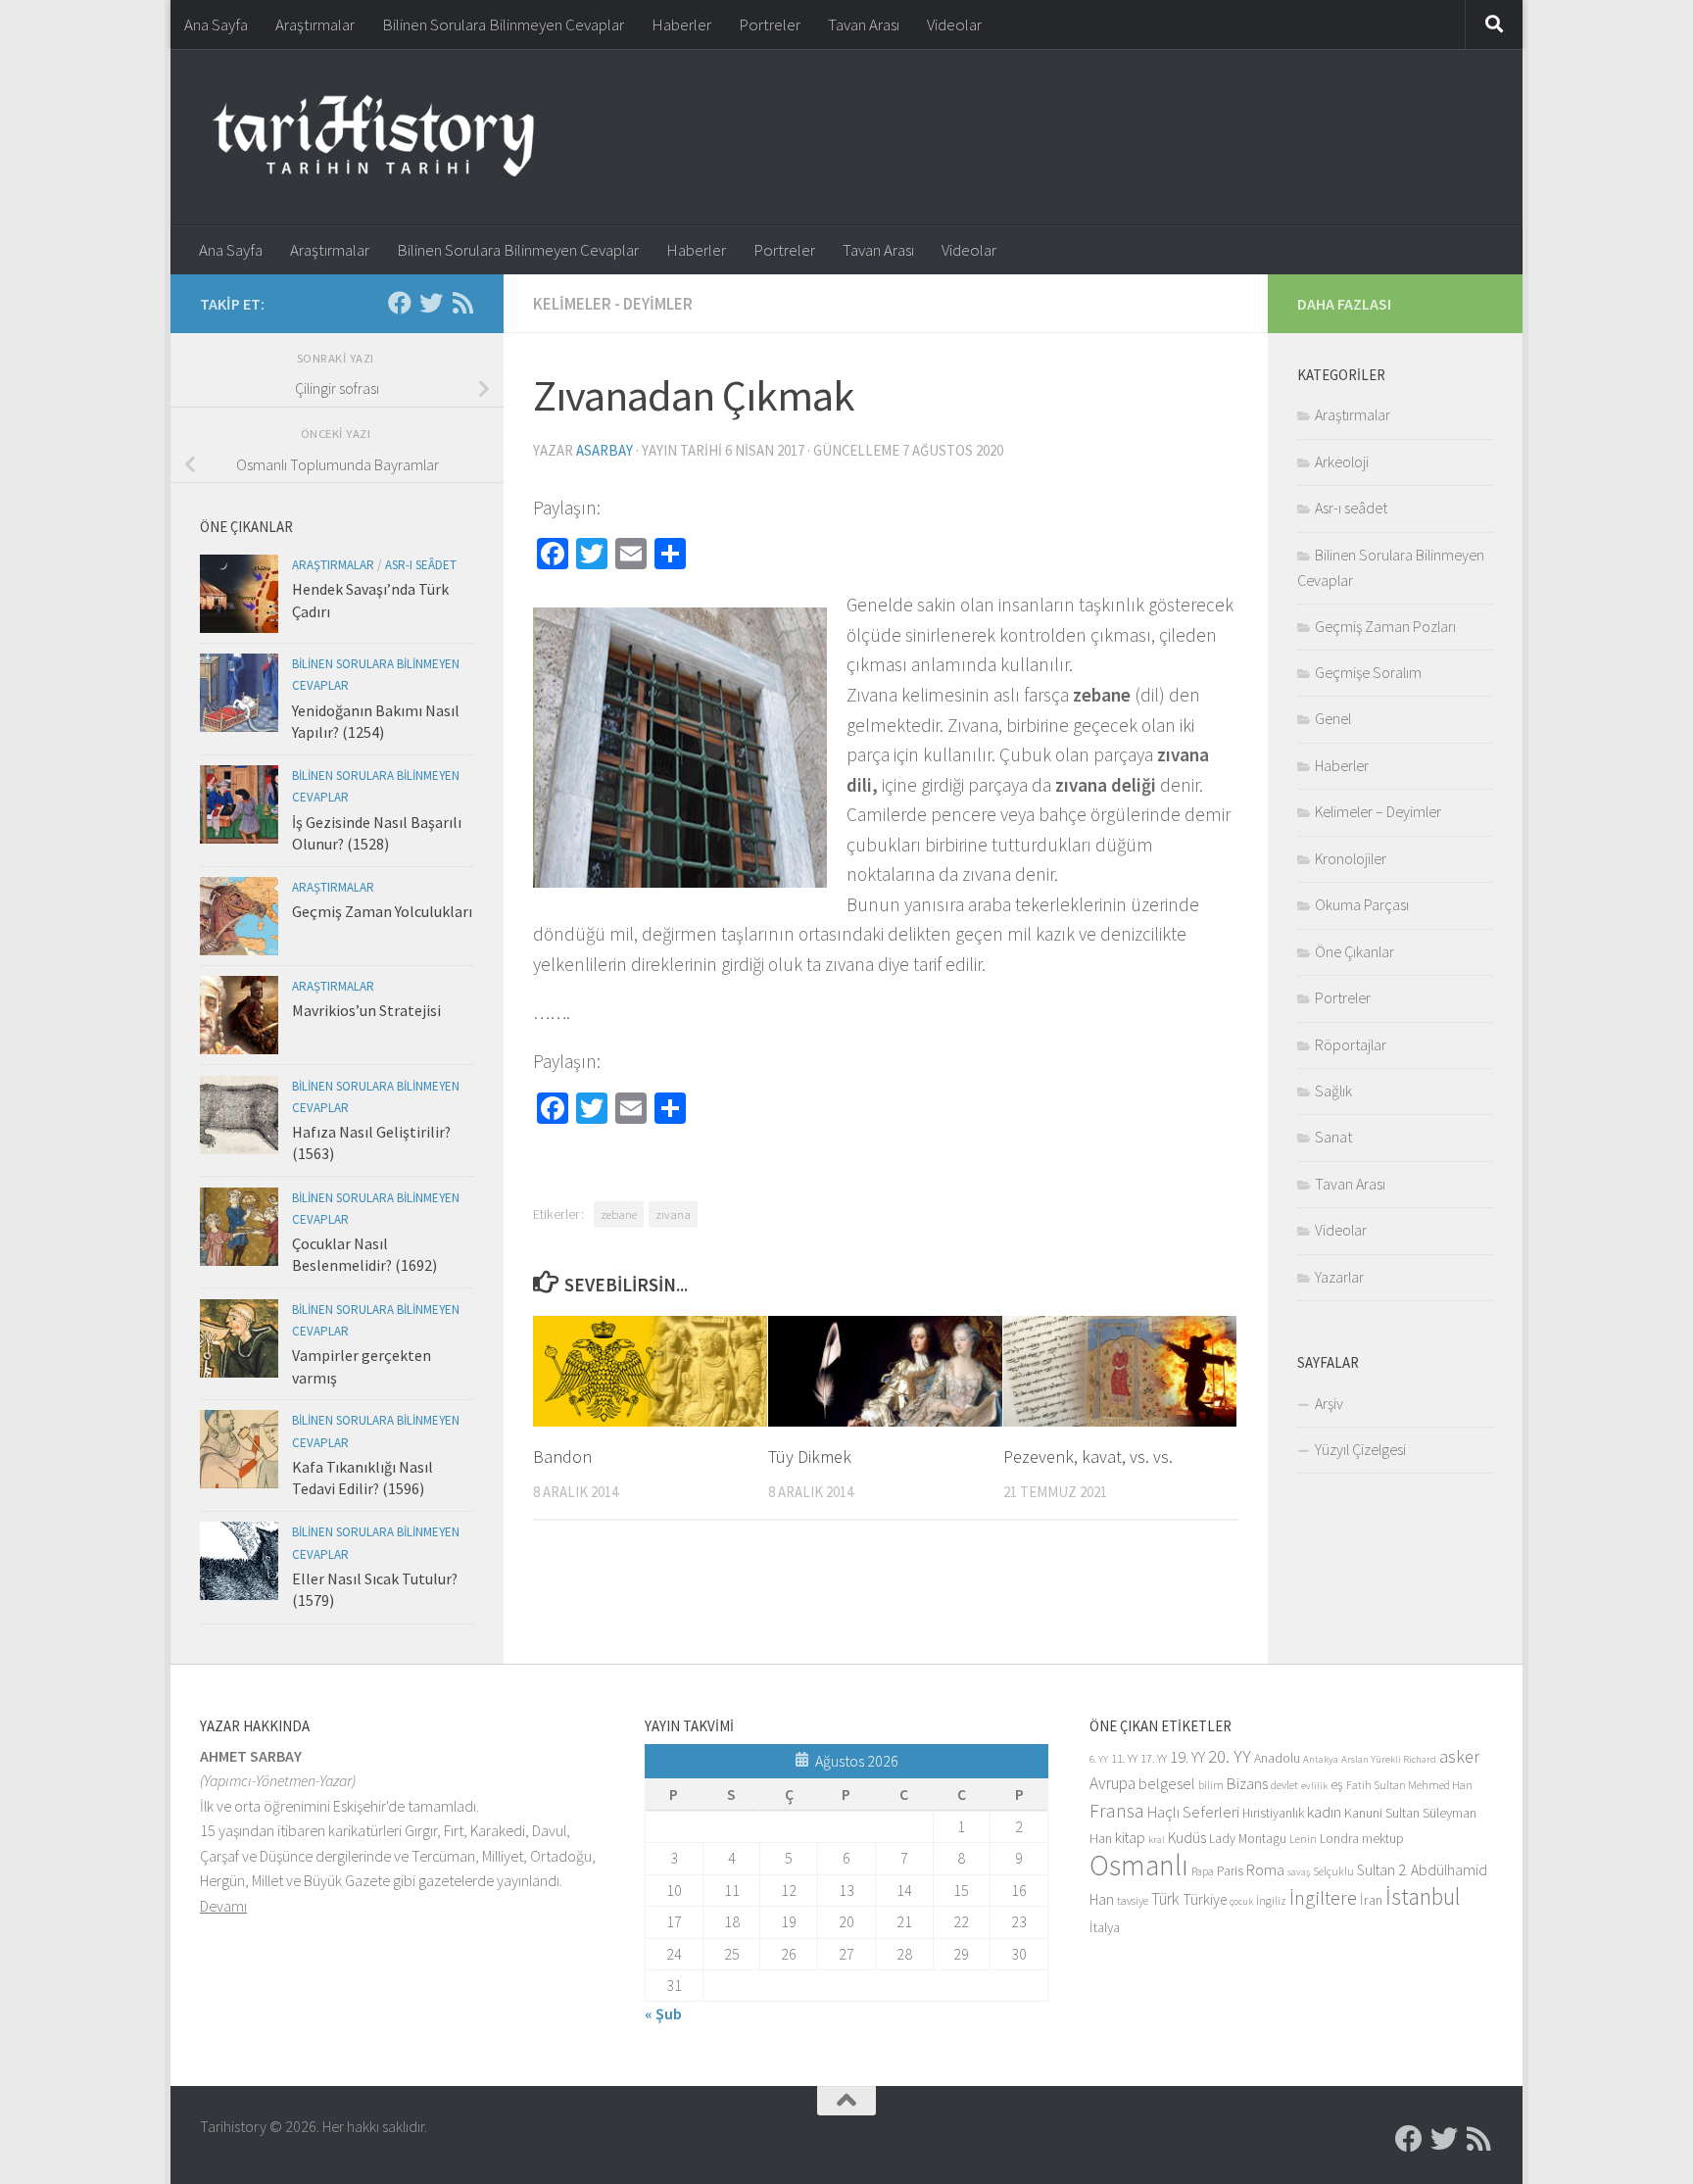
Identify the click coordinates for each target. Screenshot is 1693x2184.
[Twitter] (431, 303)
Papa (1203, 1871)
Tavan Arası (864, 24)
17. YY (1154, 1758)
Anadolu (1277, 1758)
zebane (619, 1214)
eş (1337, 1785)
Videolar (954, 24)
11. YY (1124, 1758)
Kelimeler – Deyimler (1378, 811)
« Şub (663, 2014)
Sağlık (1333, 1091)
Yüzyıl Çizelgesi (1360, 1449)
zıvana (673, 1214)
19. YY (1187, 1757)
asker (1459, 1756)
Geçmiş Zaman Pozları (1385, 626)
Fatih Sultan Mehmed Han (1409, 1785)
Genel (1333, 718)
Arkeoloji (1342, 461)
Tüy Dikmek (810, 1456)
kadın (1324, 1812)
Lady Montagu (1248, 1839)
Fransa (1117, 1811)
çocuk (1241, 1901)
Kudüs (1187, 1838)
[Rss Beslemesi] (462, 303)
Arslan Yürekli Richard (1389, 1759)
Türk (1165, 1899)
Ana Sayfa (216, 24)
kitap (1130, 1838)
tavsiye (1133, 1900)
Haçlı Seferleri (1193, 1812)
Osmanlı (1139, 1865)
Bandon (562, 1456)
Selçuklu (1333, 1871)
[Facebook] (400, 303)
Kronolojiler (1351, 858)
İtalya (1105, 1927)
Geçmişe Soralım (1368, 672)
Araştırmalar (315, 24)
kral (1157, 1840)
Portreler (770, 24)
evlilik (1314, 1786)
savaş (1299, 1872)
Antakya (1321, 1759)
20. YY (1230, 1756)
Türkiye (1205, 1899)
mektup (1383, 1839)
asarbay (605, 450)
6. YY (1099, 1759)
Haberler (681, 24)
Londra (1339, 1839)
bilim (1211, 1785)
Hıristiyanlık (1273, 1813)
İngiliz (1271, 1900)
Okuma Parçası (1362, 904)
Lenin (1303, 1839)
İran (1371, 1900)
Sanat (1333, 1137)
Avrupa (1113, 1783)
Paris (1230, 1871)
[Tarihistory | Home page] (373, 137)
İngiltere (1323, 1898)
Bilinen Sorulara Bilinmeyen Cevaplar (503, 24)
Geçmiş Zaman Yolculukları (382, 911)
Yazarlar (1339, 1277)
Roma (1265, 1870)
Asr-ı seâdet (421, 565)
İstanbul (1423, 1896)
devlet (1284, 1785)
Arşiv (1329, 1403)
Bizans (1247, 1784)
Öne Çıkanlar (1354, 951)
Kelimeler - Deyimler (613, 304)
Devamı (223, 1906)
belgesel (1167, 1784)
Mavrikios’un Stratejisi (366, 1010)
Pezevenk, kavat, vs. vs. (1088, 1456)
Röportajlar (1351, 1044)
